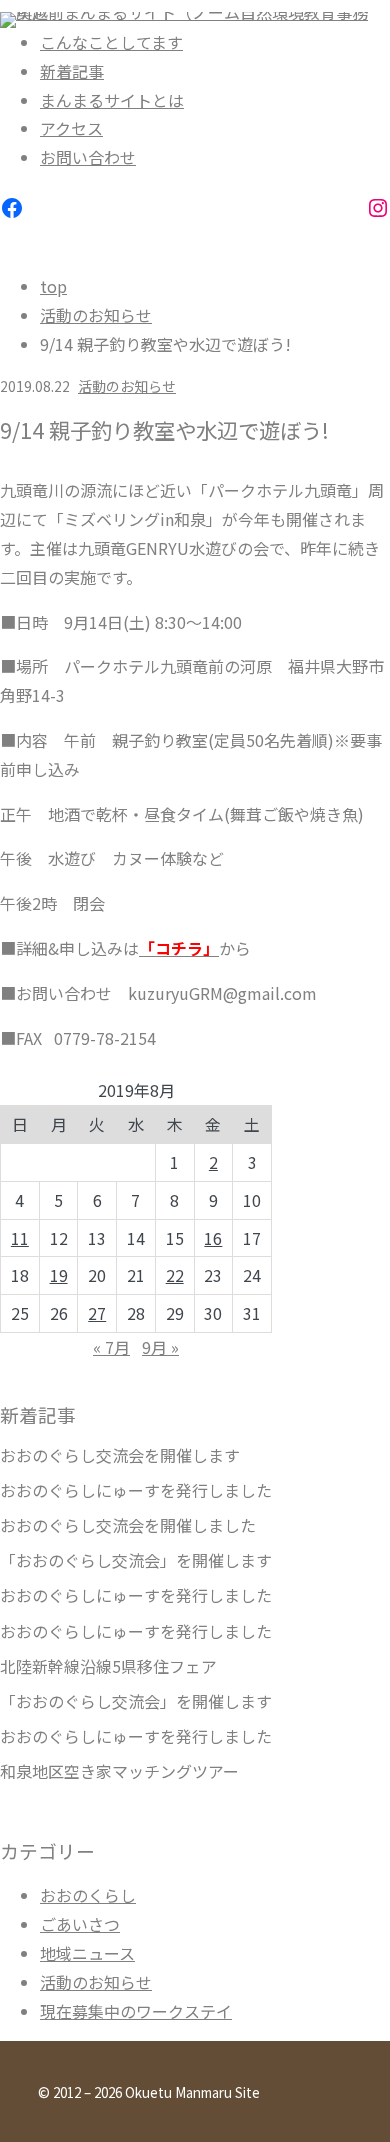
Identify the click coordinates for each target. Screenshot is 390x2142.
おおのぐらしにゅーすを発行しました (136, 1490)
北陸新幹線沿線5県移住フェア (108, 1666)
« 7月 (111, 1347)
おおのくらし (88, 1895)
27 (97, 1313)
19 (59, 1275)
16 (213, 1238)
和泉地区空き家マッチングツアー (119, 1771)
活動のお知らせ (96, 315)
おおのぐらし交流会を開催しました (128, 1525)
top (53, 286)
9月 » (160, 1347)
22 (175, 1275)
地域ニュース (87, 1953)
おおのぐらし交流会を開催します (120, 1455)
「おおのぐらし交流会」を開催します (136, 1560)
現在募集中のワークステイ (136, 2011)
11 (20, 1238)
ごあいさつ (80, 1924)
